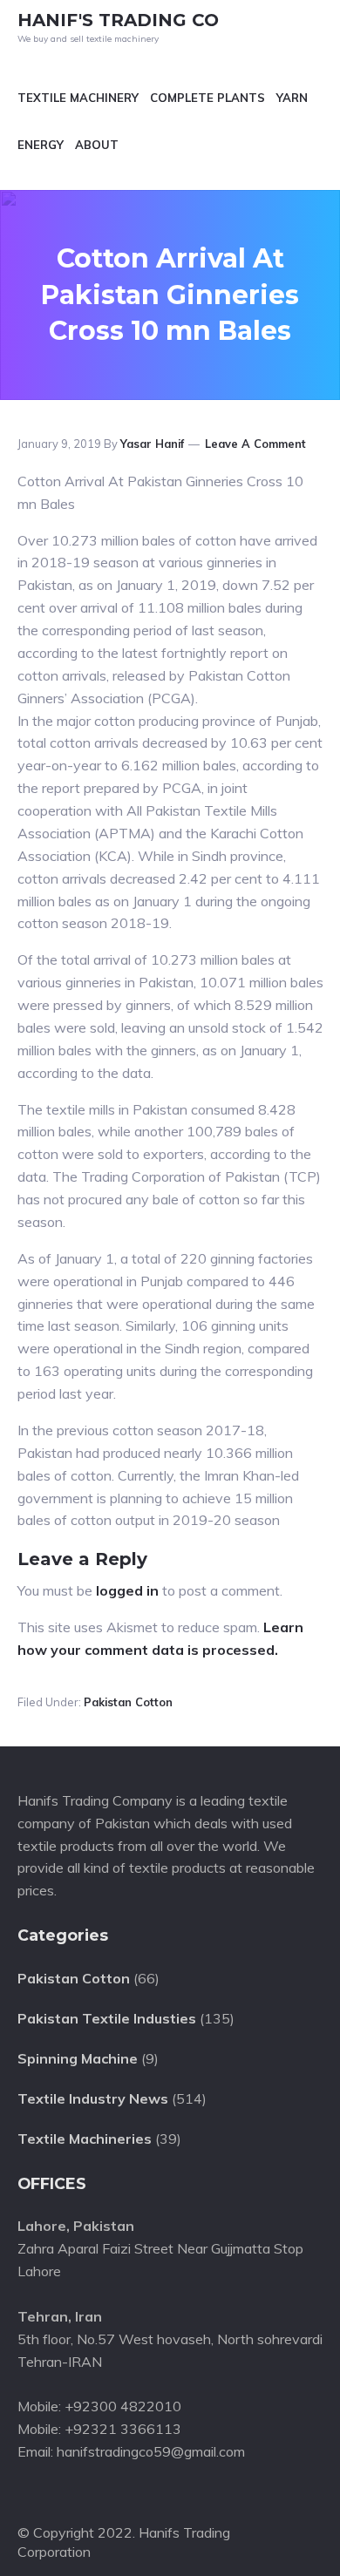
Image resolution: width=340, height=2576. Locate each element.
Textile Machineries (85, 2139)
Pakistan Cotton (128, 1702)
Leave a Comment (255, 444)
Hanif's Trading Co (118, 20)
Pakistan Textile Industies (107, 2018)
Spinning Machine (78, 2058)
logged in (127, 1590)
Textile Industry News (93, 2098)
